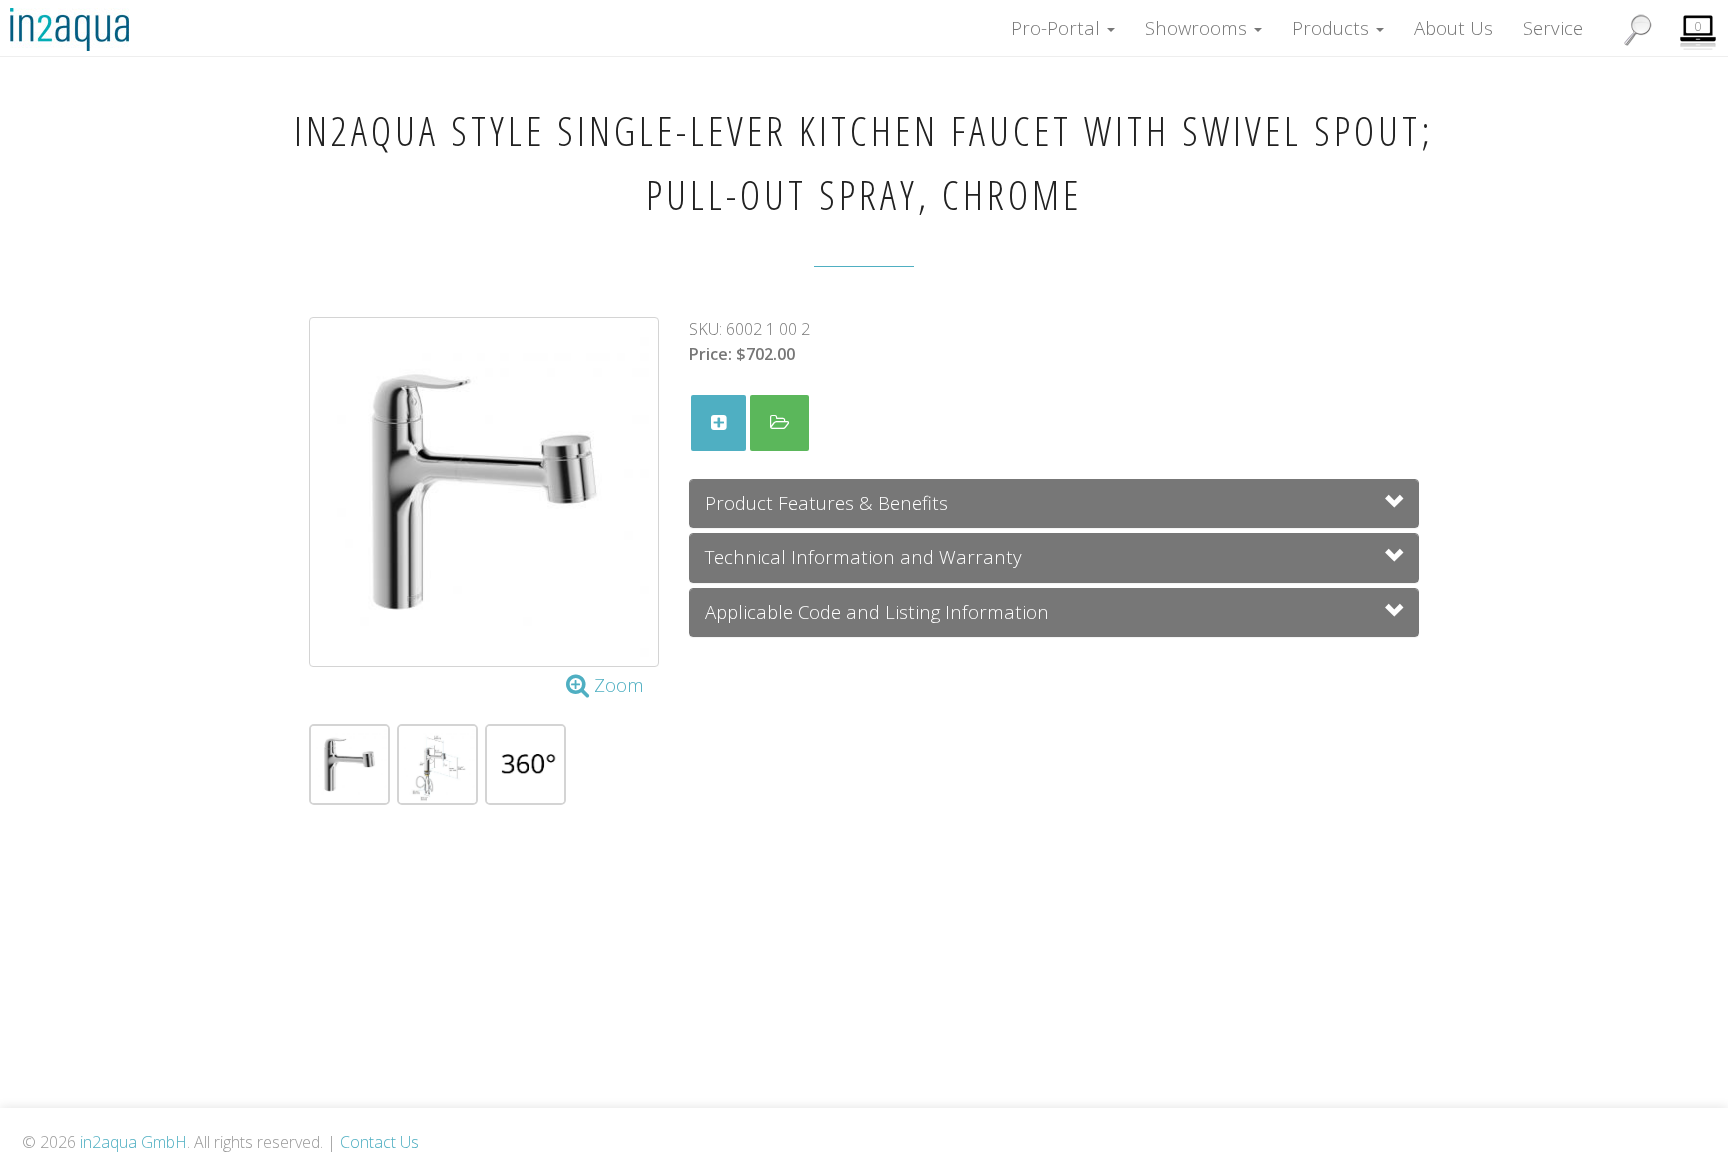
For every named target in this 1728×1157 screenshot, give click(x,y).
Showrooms (1198, 27)
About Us (1453, 27)
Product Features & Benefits (826, 502)
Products (1333, 27)
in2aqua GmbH (133, 1142)
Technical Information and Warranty (863, 556)
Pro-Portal (1058, 27)
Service (1553, 27)
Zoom (616, 684)
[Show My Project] (779, 423)
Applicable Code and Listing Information (877, 611)
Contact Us (379, 1142)
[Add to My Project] (718, 423)
